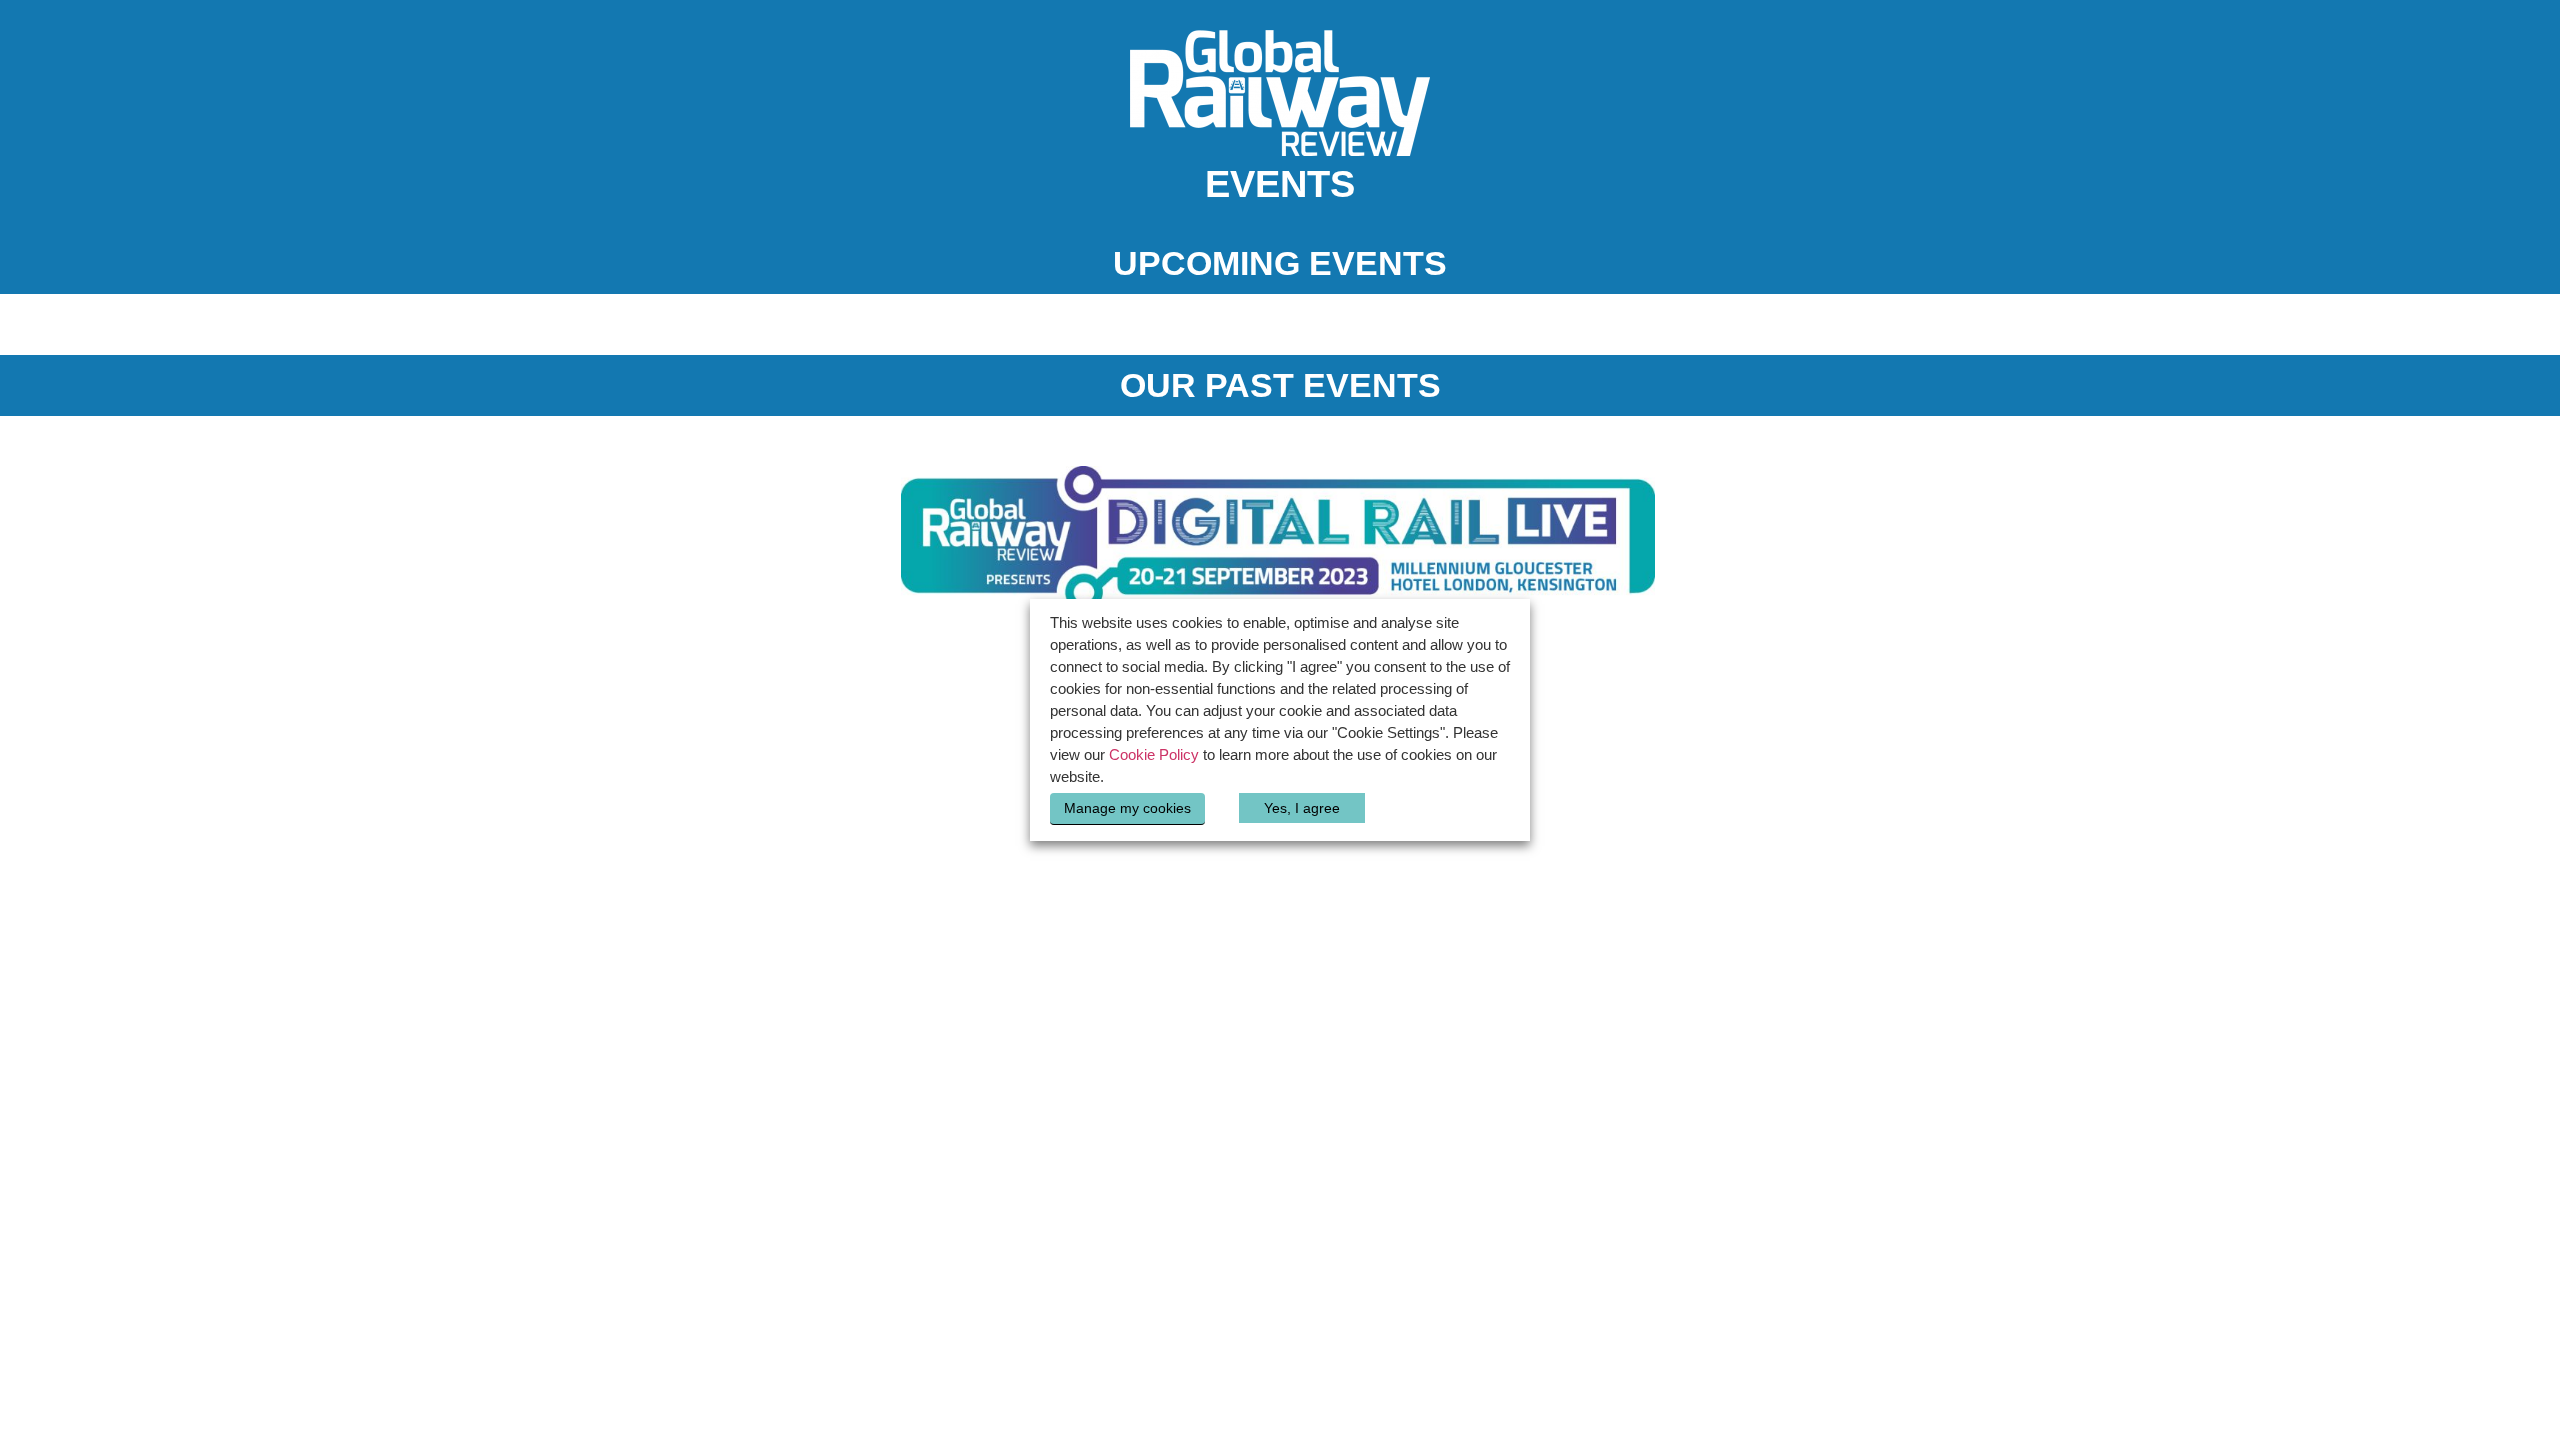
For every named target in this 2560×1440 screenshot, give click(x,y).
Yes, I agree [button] (1302, 808)
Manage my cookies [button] (1127, 808)
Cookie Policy (1154, 755)
